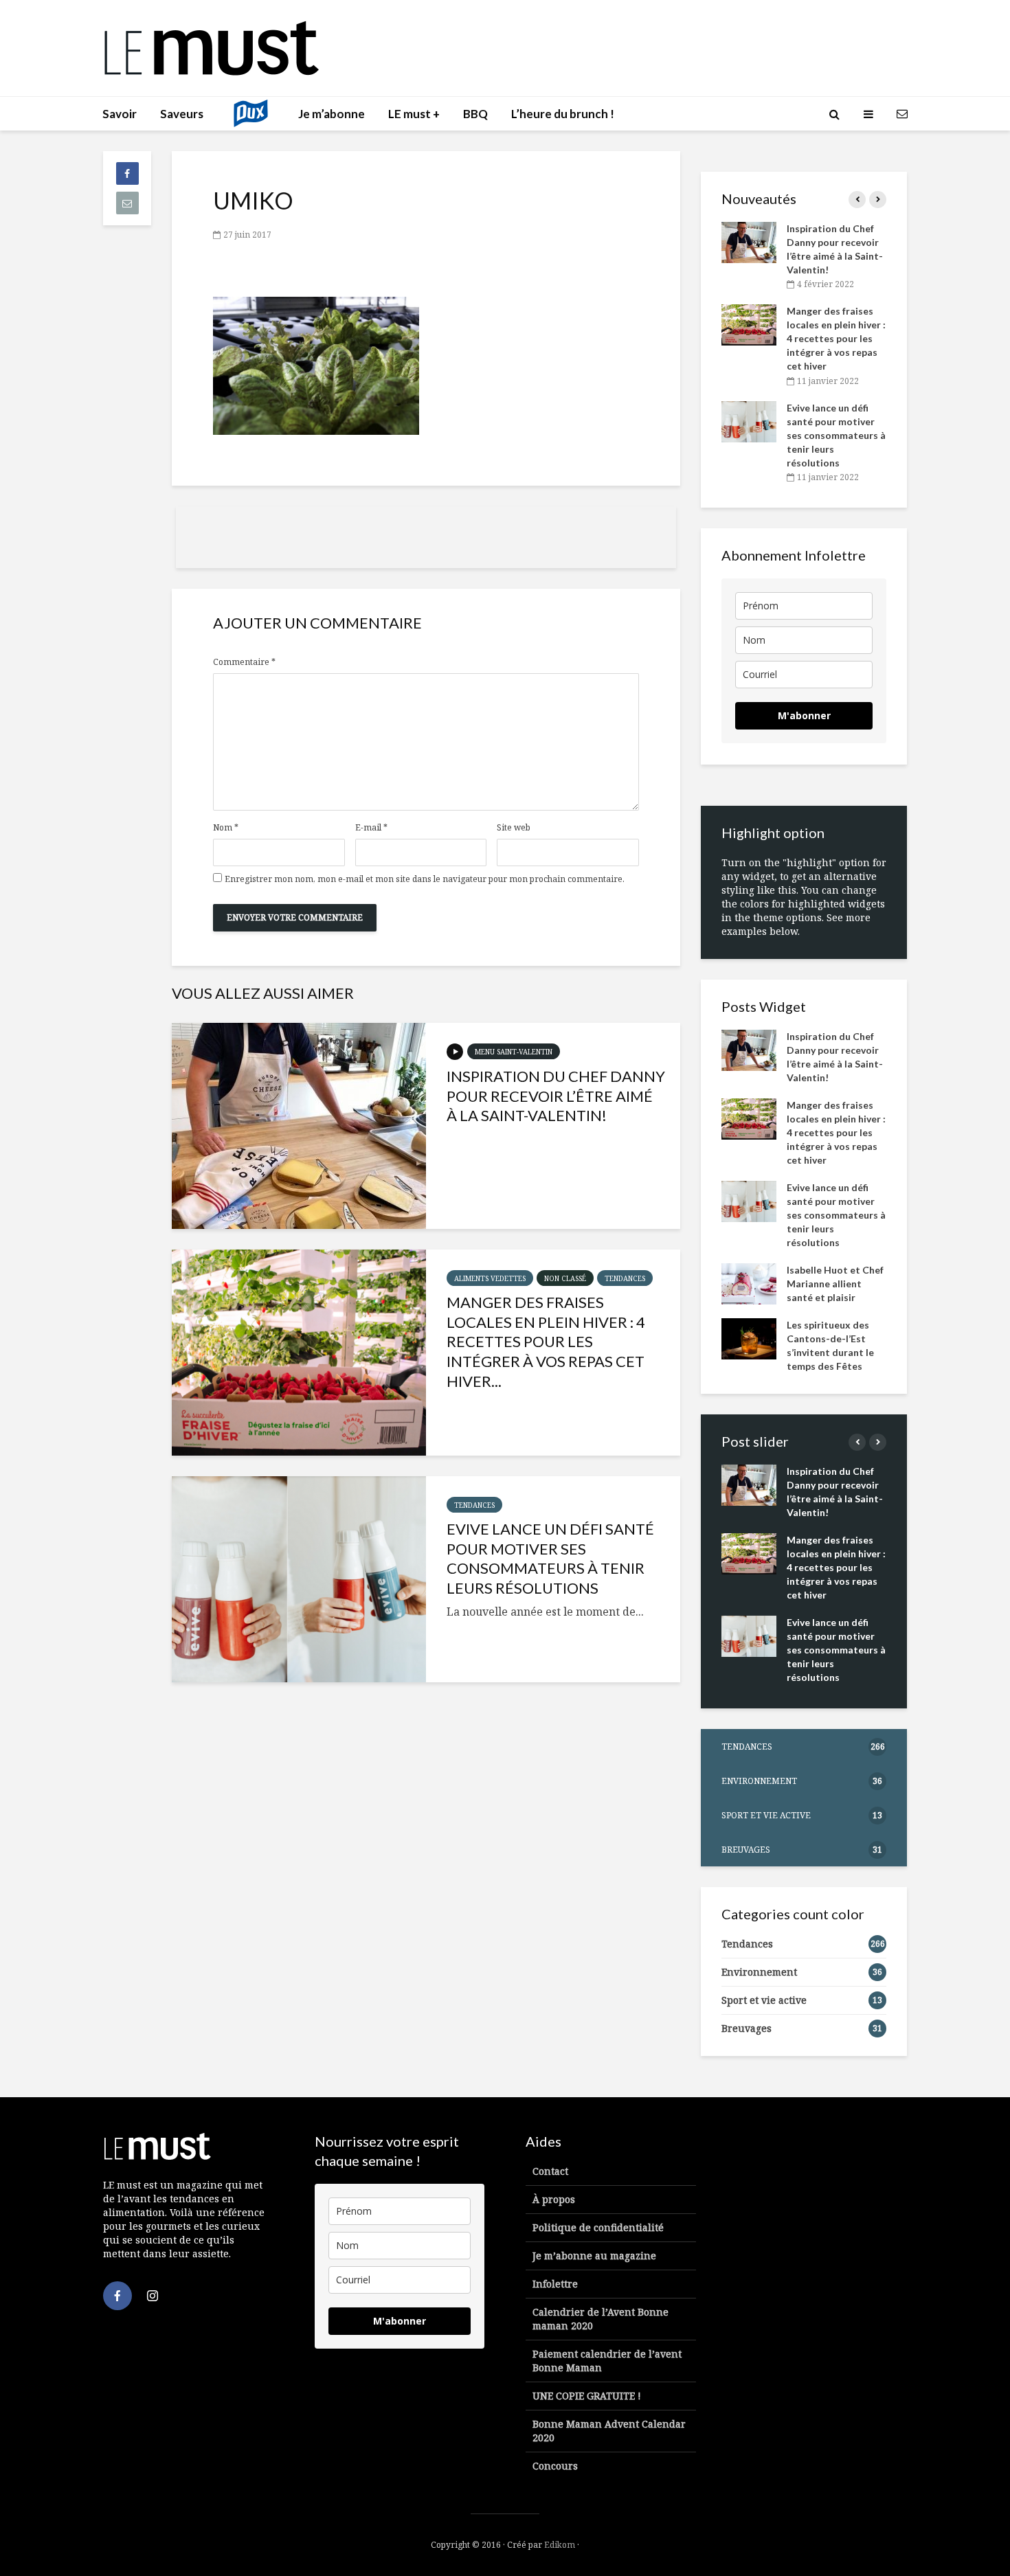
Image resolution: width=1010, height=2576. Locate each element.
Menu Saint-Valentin (514, 1052)
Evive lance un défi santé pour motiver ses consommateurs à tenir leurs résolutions (550, 1558)
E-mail (371, 828)
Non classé (565, 1278)
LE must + (414, 114)
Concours (555, 2466)
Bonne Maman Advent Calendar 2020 (609, 2431)
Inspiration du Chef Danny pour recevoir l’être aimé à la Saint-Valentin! (556, 1096)
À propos (554, 2199)
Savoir (120, 114)
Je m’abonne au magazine (594, 2256)
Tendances (625, 1278)
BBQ (475, 114)
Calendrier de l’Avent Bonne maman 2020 (601, 2319)
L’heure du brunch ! (563, 114)
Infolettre (555, 2284)
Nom (226, 828)
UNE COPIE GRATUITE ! (587, 2396)
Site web (514, 828)
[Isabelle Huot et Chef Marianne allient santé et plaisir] (749, 1282)
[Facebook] (117, 2296)
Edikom (560, 2545)
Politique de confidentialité (598, 2227)
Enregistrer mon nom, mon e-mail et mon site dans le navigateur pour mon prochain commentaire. (425, 879)
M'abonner (804, 715)
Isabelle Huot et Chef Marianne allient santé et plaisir (835, 1284)
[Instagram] (153, 2296)
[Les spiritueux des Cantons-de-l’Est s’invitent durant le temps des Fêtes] (749, 1337)
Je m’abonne (332, 114)
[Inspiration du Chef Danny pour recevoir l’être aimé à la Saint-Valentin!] (299, 1126)
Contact (550, 2171)
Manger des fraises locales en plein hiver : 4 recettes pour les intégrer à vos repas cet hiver (836, 338)
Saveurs (182, 114)
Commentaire (244, 662)
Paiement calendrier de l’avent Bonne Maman (607, 2361)
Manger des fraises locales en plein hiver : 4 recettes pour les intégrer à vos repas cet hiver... (546, 1342)
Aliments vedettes (490, 1278)
